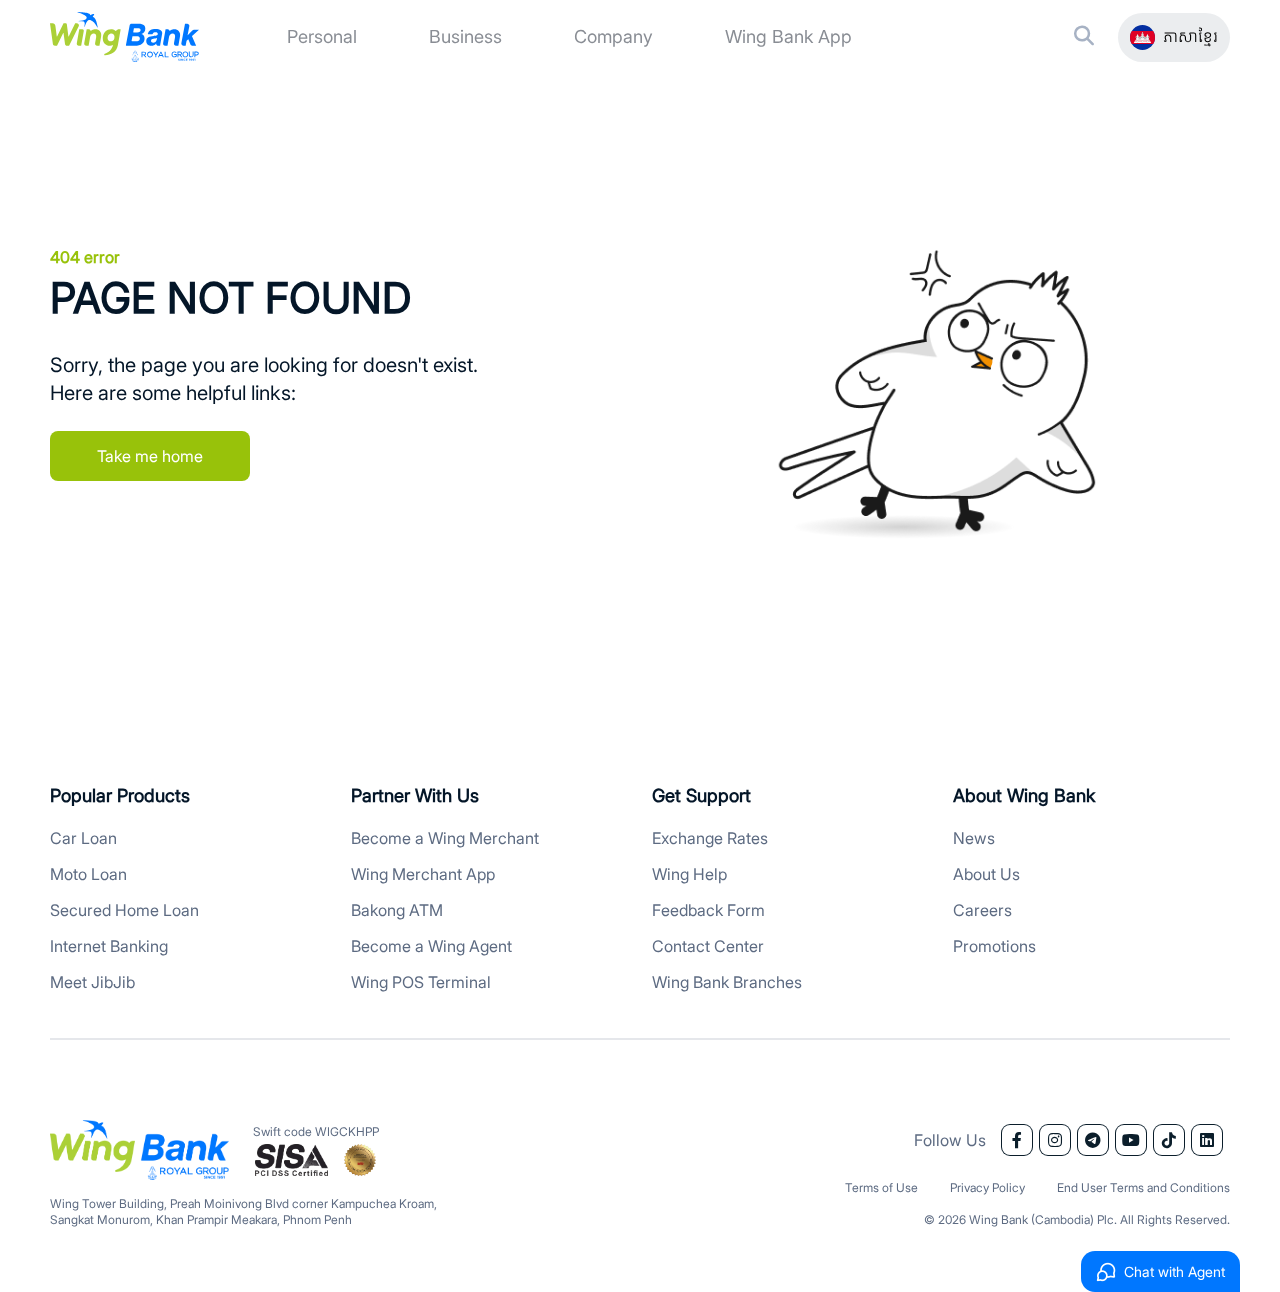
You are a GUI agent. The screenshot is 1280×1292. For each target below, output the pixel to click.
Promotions (994, 946)
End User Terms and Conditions (1143, 1187)
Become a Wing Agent (431, 946)
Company (613, 36)
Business (465, 36)
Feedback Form (708, 910)
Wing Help (689, 874)
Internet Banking (109, 946)
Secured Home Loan (124, 910)
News (974, 838)
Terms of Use (881, 1187)
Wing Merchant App (423, 874)
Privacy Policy (987, 1187)
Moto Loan (88, 874)
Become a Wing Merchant (445, 838)
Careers (982, 910)
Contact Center (708, 946)
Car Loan (83, 838)
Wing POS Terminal (421, 982)
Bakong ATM (397, 910)
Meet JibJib (92, 982)
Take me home (150, 456)
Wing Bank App (788, 36)
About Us (986, 874)
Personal (322, 36)
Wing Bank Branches (727, 982)
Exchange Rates (710, 838)
